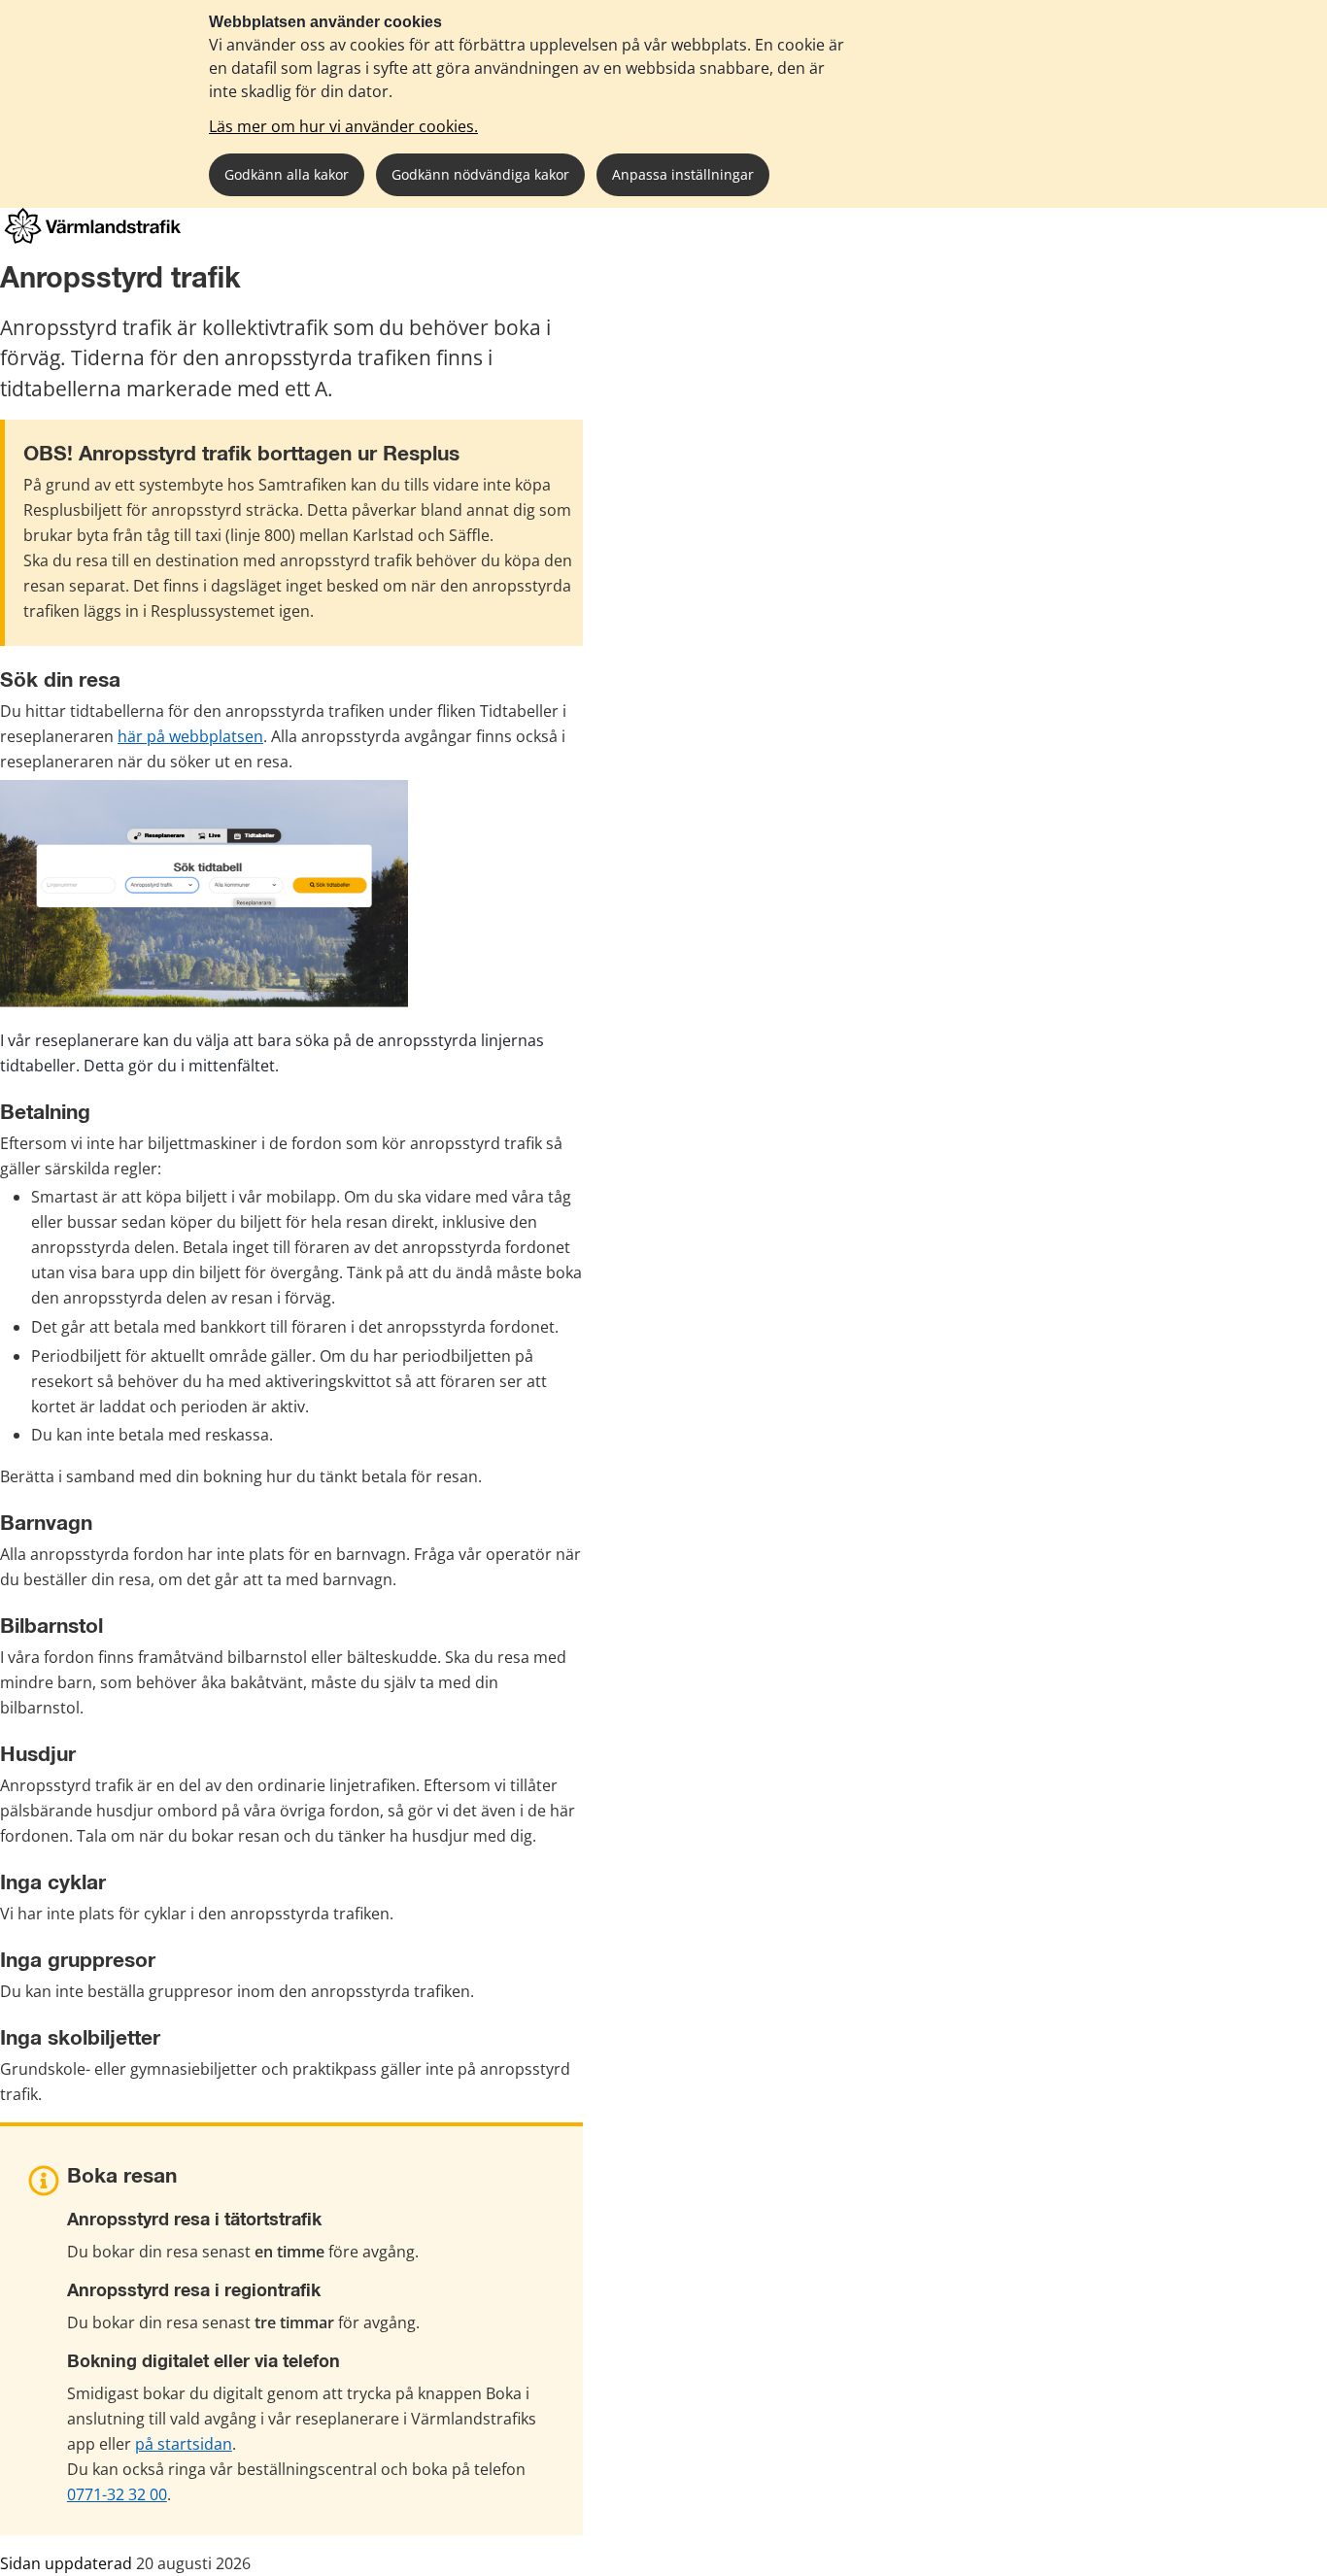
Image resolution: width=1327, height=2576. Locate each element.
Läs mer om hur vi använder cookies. (343, 126)
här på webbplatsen (190, 736)
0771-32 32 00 (117, 2494)
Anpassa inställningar (683, 174)
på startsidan (184, 2444)
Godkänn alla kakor (287, 174)
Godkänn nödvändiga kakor (480, 174)
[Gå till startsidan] (93, 238)
